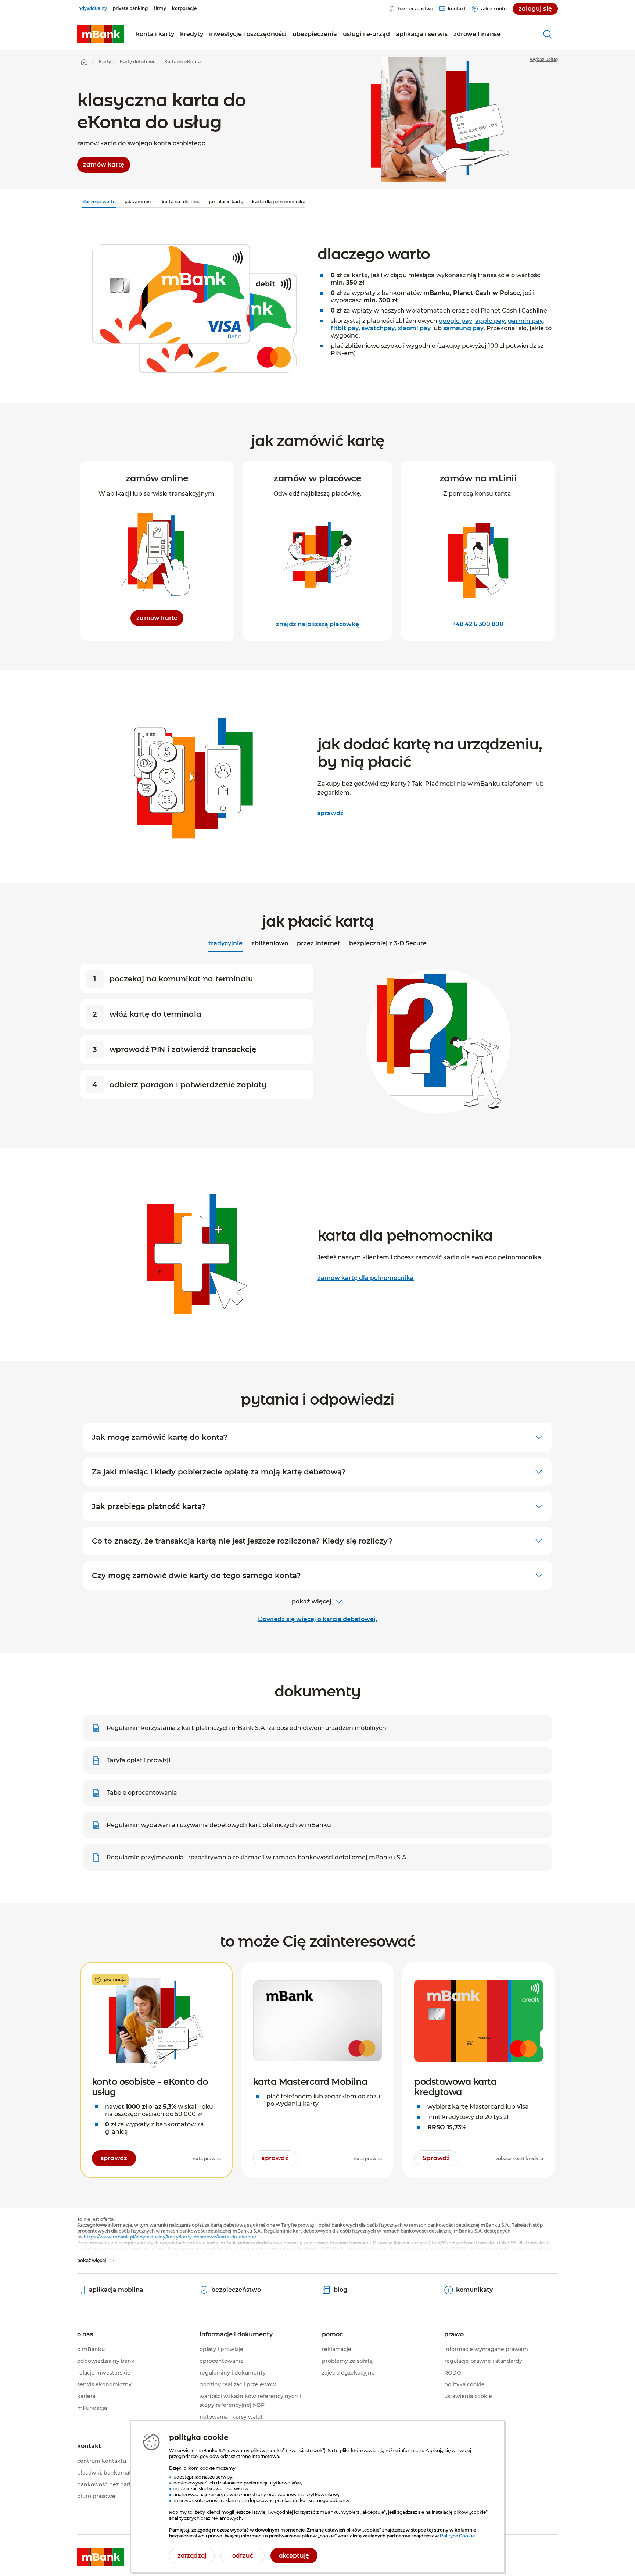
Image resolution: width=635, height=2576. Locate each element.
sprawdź (331, 813)
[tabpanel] (317, 1040)
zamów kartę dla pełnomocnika (366, 1278)
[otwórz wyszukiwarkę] (548, 34)
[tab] (225, 944)
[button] (155, 34)
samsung (463, 328)
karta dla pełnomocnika (279, 202)
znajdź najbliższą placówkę (317, 624)
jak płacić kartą (226, 202)
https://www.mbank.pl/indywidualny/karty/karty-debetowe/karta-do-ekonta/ (170, 2237)
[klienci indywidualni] (101, 34)
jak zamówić (139, 202)
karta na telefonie (181, 202)
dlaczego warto (99, 202)
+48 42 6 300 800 (478, 624)
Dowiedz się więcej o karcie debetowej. (317, 1619)
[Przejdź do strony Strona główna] (84, 62)
